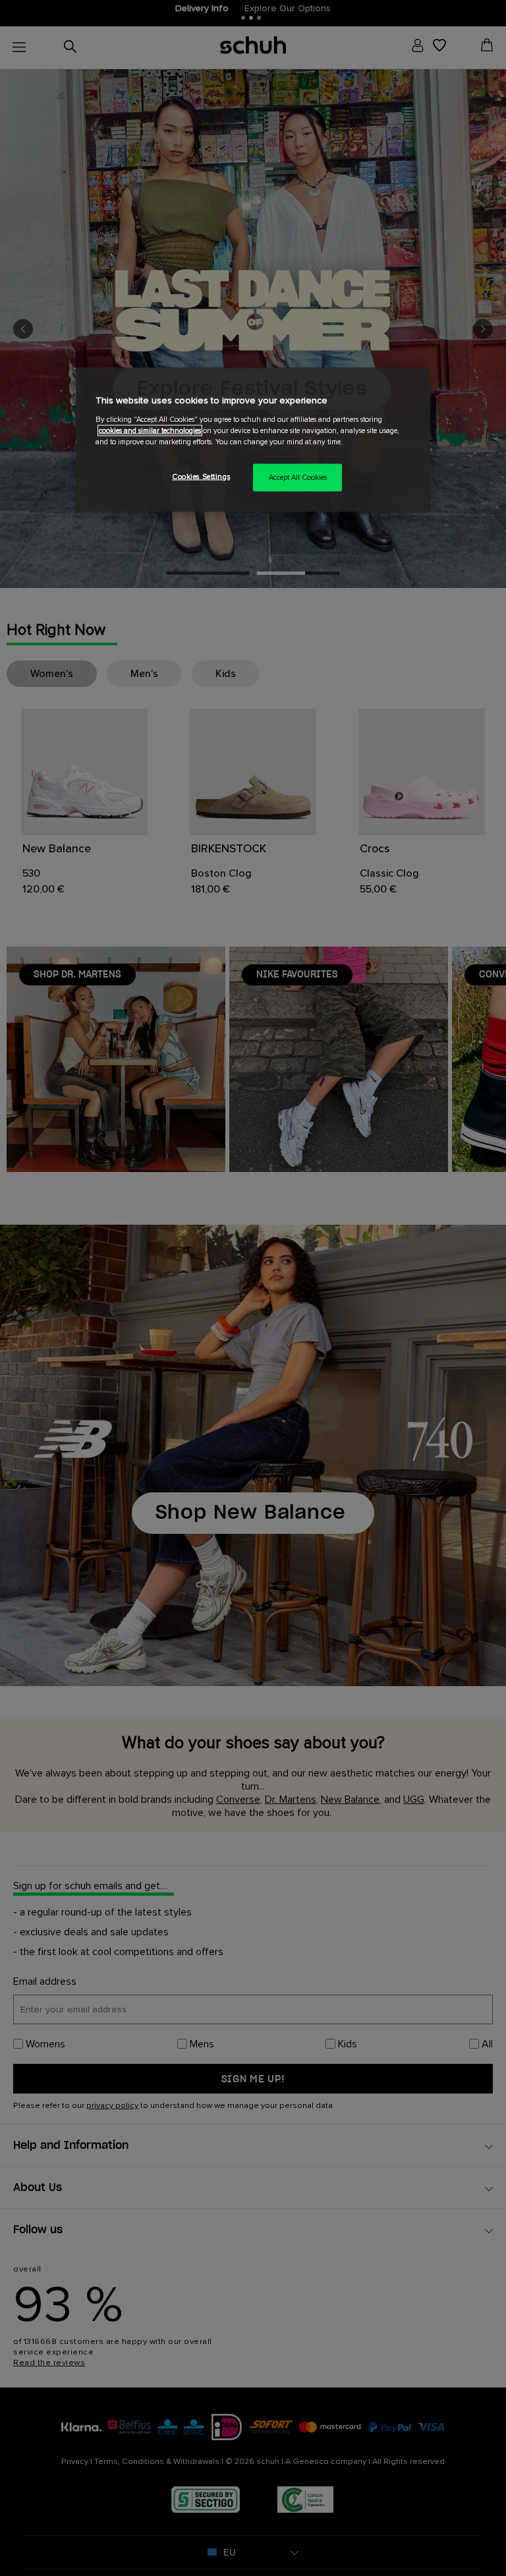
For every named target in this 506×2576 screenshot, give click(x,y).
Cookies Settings (201, 477)
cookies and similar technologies (150, 430)
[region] (253, 440)
